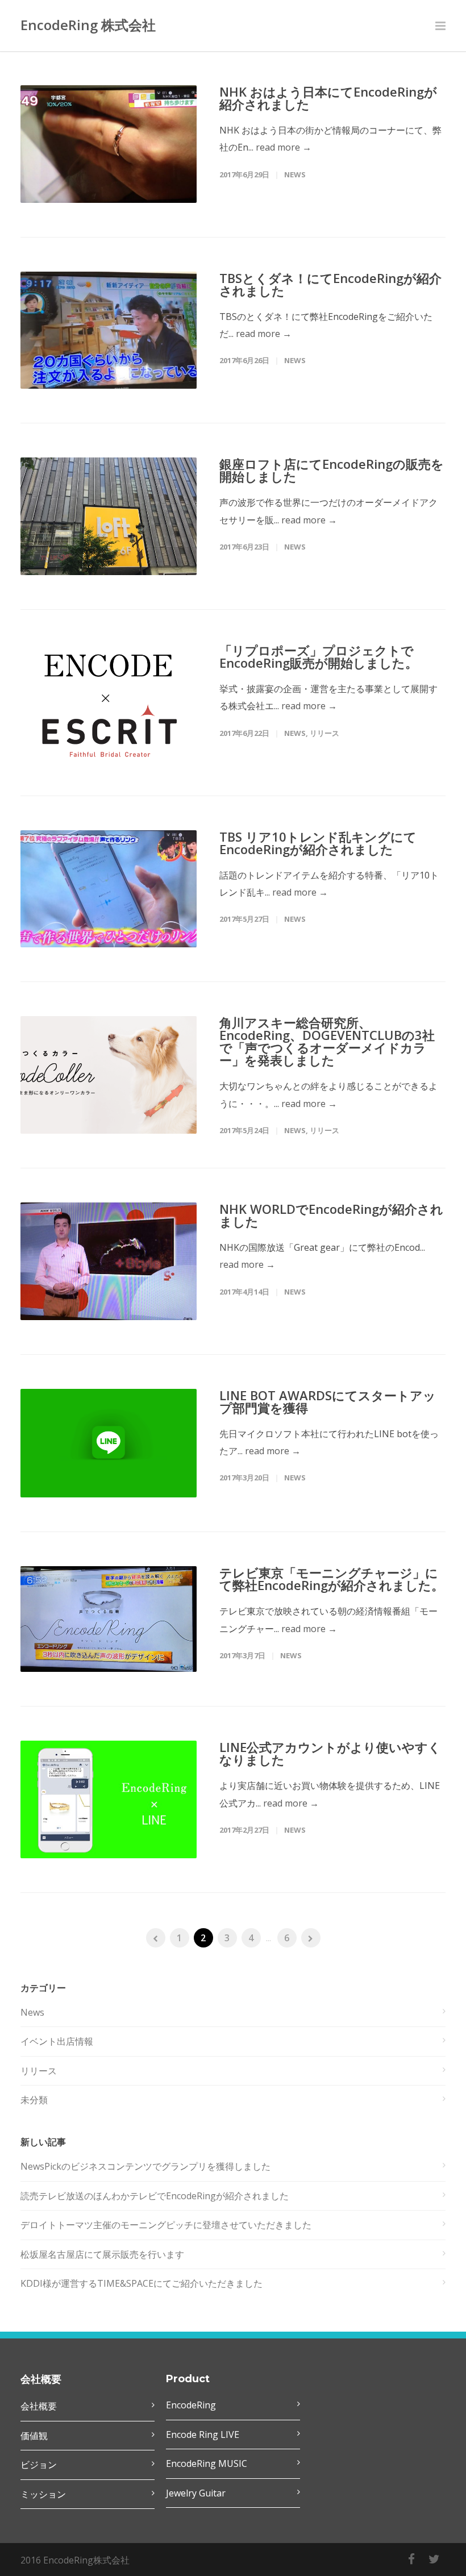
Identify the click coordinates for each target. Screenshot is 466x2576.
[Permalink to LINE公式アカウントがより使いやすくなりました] (109, 1799)
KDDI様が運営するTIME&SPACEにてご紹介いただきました (142, 2283)
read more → (284, 147)
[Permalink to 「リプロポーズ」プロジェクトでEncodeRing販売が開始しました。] (109, 703)
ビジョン (39, 2465)
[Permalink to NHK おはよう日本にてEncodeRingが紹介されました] (109, 144)
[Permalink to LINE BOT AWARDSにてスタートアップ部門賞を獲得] (109, 1443)
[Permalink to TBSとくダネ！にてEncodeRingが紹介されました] (109, 330)
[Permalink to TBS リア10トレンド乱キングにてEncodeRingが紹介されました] (109, 889)
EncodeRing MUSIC (207, 2463)
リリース (324, 733)
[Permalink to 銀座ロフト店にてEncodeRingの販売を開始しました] (109, 516)
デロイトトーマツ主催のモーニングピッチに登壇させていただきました (166, 2225)
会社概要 (39, 2406)
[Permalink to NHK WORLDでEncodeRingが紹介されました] (109, 1261)
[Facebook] (411, 2559)
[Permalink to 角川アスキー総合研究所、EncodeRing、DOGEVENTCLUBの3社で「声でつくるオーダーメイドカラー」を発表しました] (109, 1075)
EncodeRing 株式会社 (88, 25)
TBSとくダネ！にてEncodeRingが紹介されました (330, 284)
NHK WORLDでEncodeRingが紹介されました (331, 1215)
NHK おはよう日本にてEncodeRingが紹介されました (328, 98)
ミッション (43, 2494)
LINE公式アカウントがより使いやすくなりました (330, 1753)
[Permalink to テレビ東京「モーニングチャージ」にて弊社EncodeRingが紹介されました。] (109, 1619)
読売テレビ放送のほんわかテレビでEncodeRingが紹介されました (155, 2196)
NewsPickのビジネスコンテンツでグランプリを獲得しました (145, 2166)
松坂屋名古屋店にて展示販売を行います (102, 2254)
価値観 (34, 2436)
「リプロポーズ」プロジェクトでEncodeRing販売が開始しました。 (319, 656)
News (295, 174)
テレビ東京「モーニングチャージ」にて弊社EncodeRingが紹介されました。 (332, 1579)
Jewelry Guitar (196, 2493)
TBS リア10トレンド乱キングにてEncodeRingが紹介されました (318, 843)
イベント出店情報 (57, 2041)
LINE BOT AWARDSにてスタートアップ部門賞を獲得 (328, 1401)
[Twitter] (434, 2559)
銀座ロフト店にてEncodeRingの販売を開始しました (332, 470)
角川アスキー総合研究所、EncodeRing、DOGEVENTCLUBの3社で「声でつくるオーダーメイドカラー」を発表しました (327, 1041)
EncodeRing (191, 2405)
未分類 (34, 2100)
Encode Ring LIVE (203, 2434)
